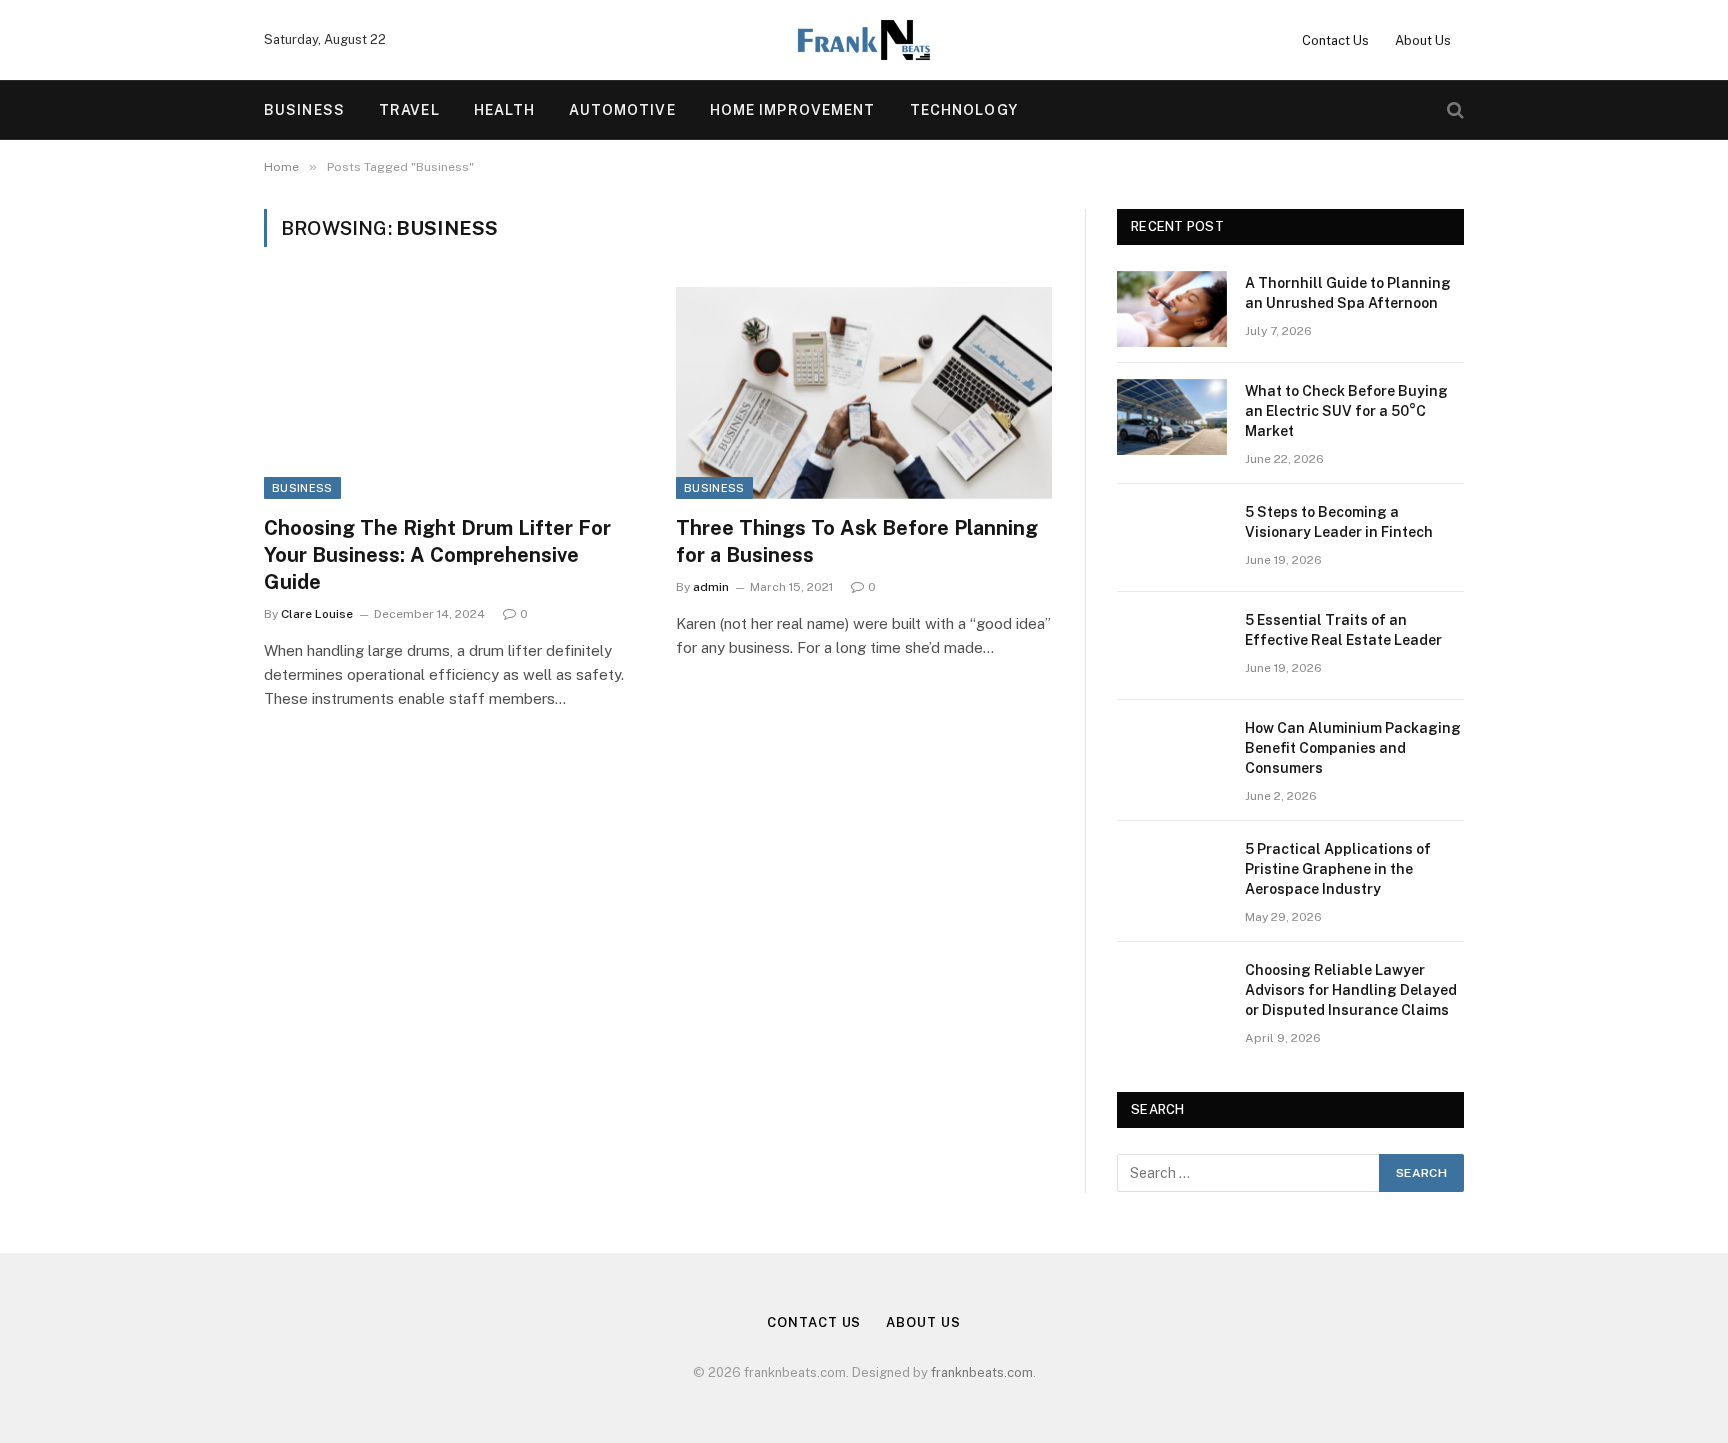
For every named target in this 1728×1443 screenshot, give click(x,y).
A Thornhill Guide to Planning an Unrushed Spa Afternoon (1348, 293)
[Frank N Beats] (864, 40)
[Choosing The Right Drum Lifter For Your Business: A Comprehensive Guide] (452, 393)
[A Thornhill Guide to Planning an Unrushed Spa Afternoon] (1172, 309)
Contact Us (1335, 40)
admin (711, 587)
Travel (409, 110)
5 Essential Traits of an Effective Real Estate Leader (1343, 630)
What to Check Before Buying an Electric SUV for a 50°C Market (1346, 411)
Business (304, 110)
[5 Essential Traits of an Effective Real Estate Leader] (1172, 646)
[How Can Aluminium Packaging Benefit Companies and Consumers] (1172, 754)
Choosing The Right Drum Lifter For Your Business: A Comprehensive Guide (437, 555)
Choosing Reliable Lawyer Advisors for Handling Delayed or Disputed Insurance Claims (1351, 990)
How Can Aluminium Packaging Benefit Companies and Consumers (1353, 748)
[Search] (1453, 110)
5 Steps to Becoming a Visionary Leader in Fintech (1339, 522)
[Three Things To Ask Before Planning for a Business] (864, 393)
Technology (964, 110)
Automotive (622, 110)
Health (505, 110)
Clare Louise (317, 614)
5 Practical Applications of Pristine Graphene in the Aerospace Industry (1338, 869)
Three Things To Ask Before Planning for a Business (857, 541)
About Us (1423, 40)
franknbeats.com (982, 1372)
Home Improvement (793, 110)
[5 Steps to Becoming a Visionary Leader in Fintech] (1172, 538)
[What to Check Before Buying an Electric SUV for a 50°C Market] (1172, 417)
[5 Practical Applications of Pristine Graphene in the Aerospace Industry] (1172, 875)
